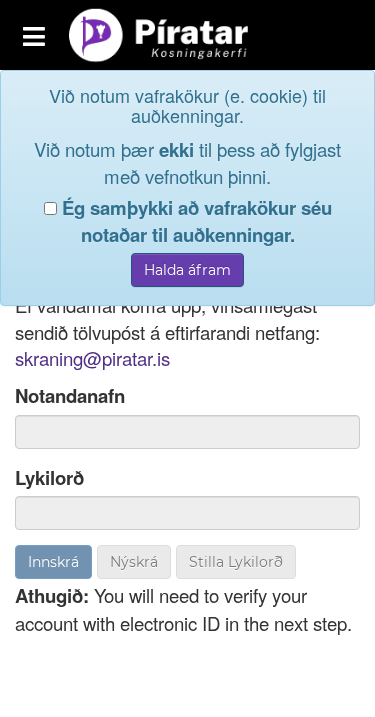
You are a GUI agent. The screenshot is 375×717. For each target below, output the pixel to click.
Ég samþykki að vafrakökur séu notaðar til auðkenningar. (194, 221)
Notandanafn (70, 396)
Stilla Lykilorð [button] (236, 562)
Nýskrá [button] (134, 562)
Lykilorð (49, 478)
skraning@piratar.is (92, 358)
